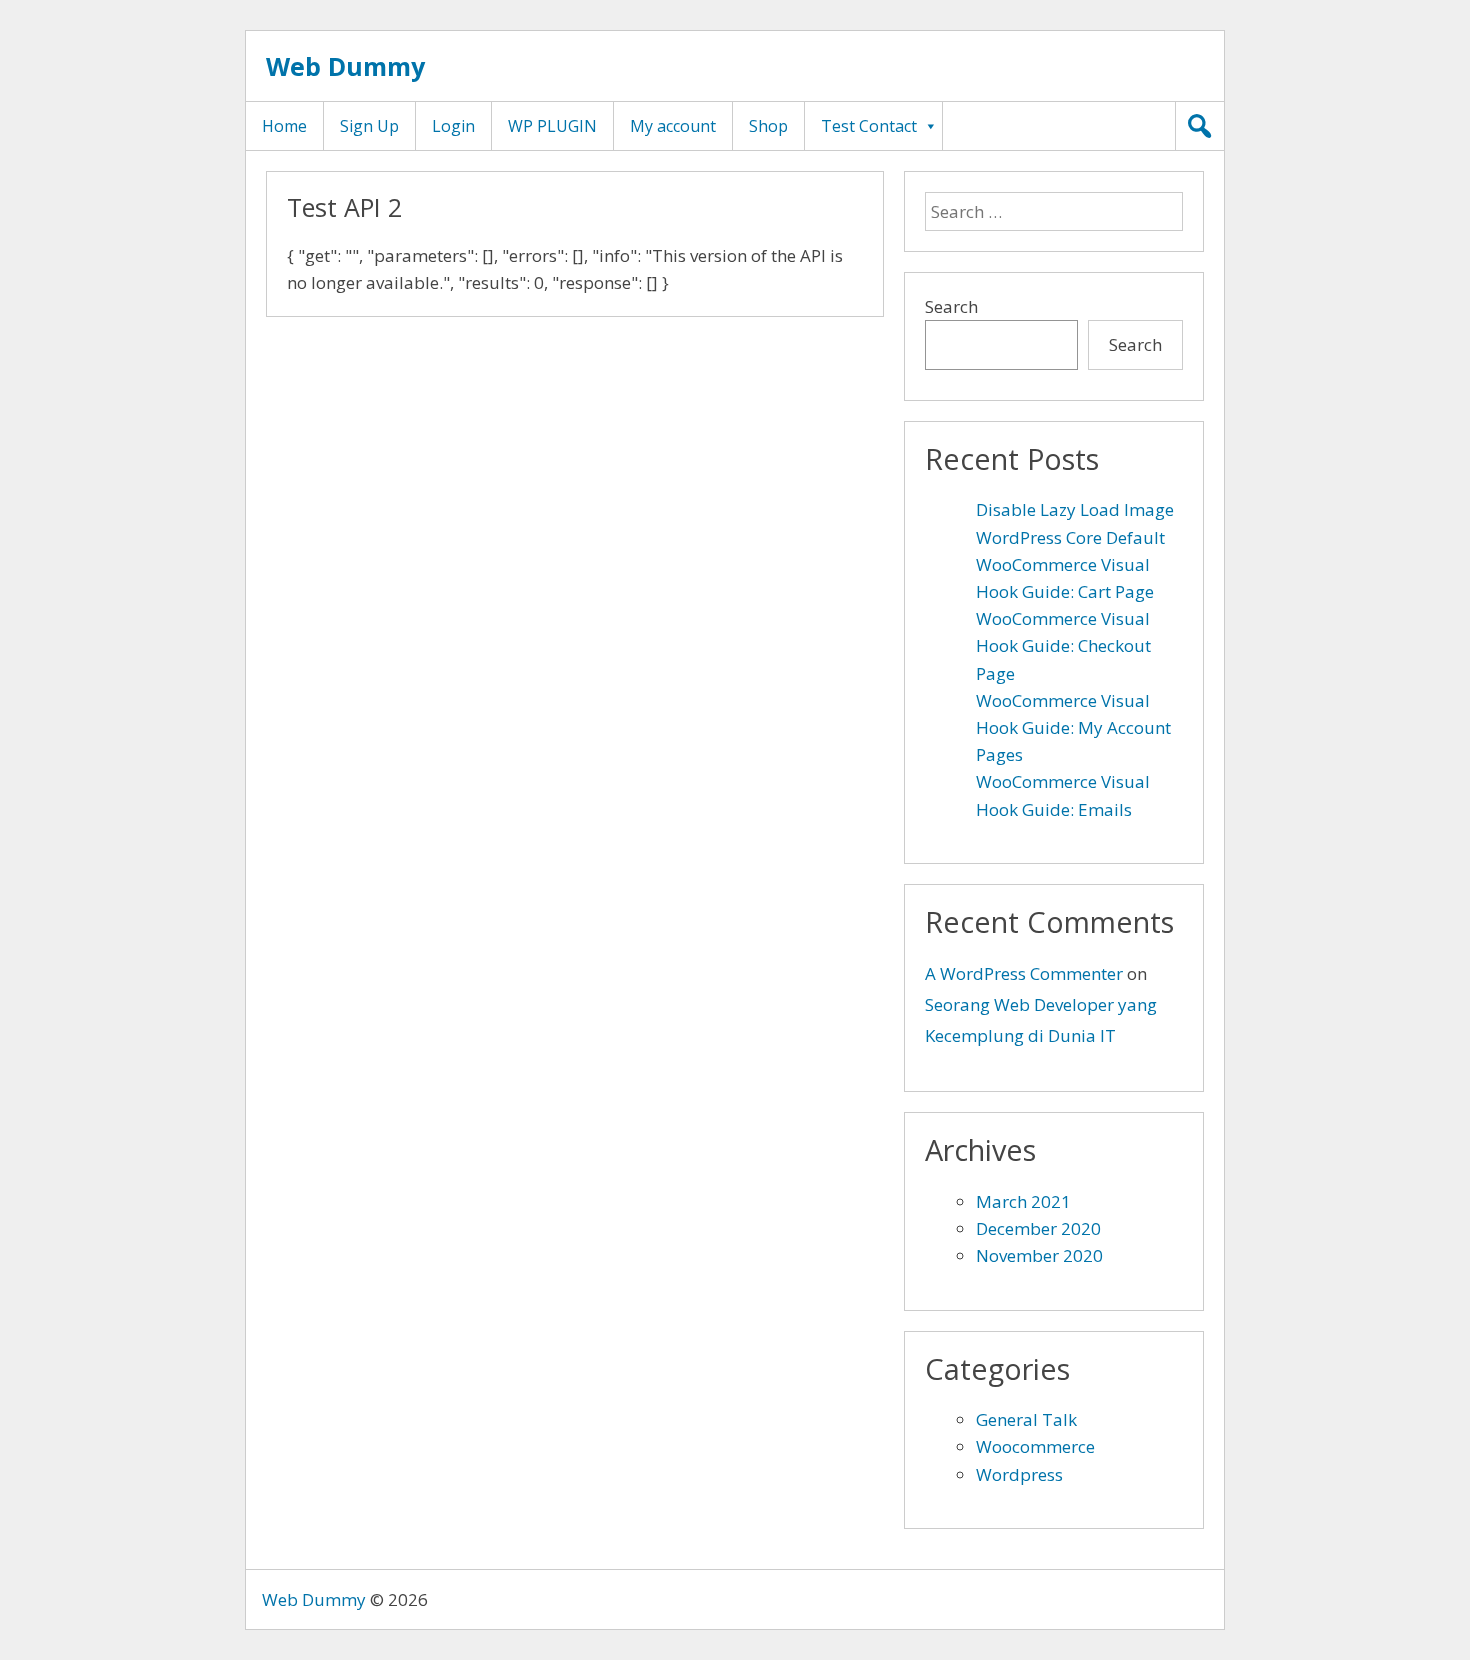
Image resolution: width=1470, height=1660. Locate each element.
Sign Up (369, 126)
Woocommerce (1035, 1446)
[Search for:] (1054, 211)
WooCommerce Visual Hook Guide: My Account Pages (1073, 727)
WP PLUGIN (552, 126)
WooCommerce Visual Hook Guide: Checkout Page (1063, 645)
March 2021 (1023, 1201)
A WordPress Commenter (1024, 973)
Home (284, 126)
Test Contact (869, 126)
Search (951, 306)
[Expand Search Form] (1200, 126)
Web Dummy (345, 66)
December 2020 (1038, 1228)
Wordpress (1019, 1474)
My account (673, 126)
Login (453, 126)
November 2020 (1039, 1255)
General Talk (1026, 1419)
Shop (768, 126)
